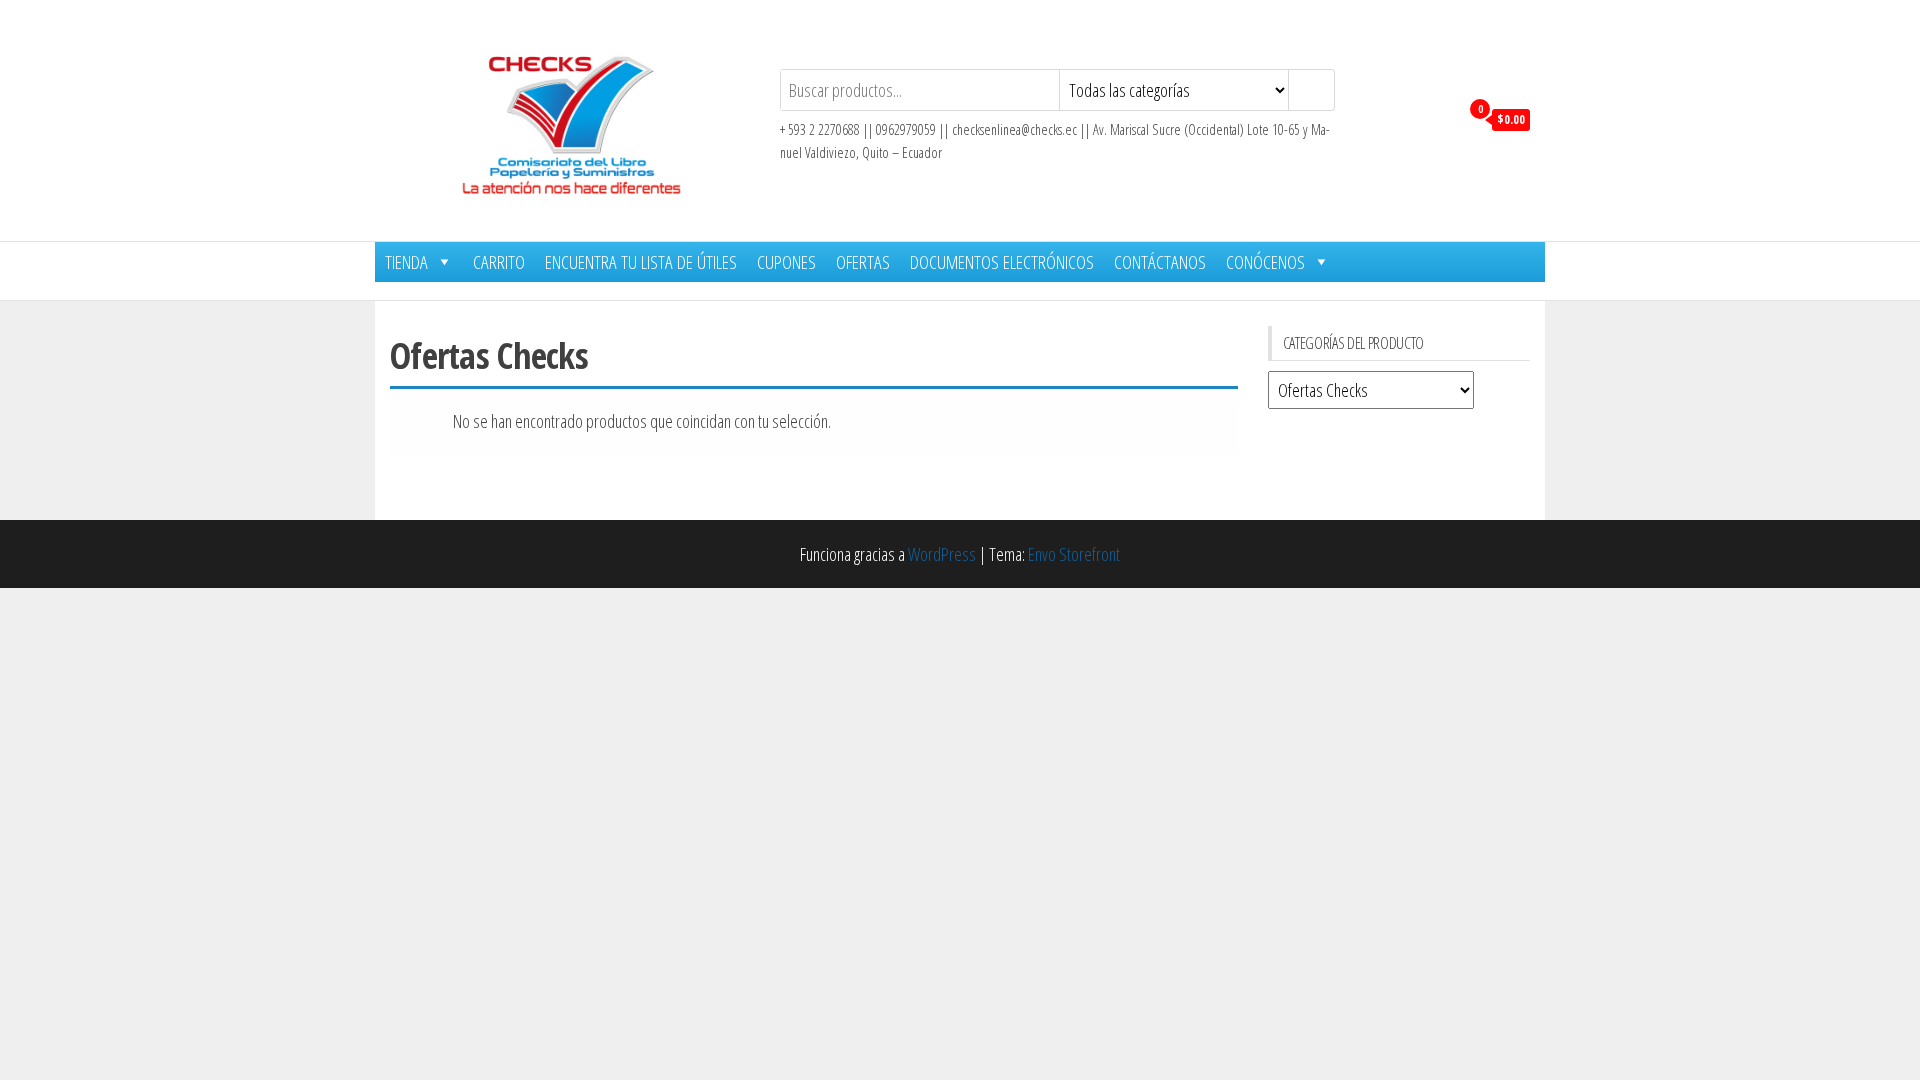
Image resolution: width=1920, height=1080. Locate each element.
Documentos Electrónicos (1002, 262)
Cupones (786, 262)
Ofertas (863, 262)
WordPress (942, 554)
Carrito (499, 262)
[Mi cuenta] (1438, 118)
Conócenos (1265, 262)
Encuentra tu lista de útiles (641, 262)
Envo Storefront (1074, 554)
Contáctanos (1160, 262)
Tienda (406, 262)
